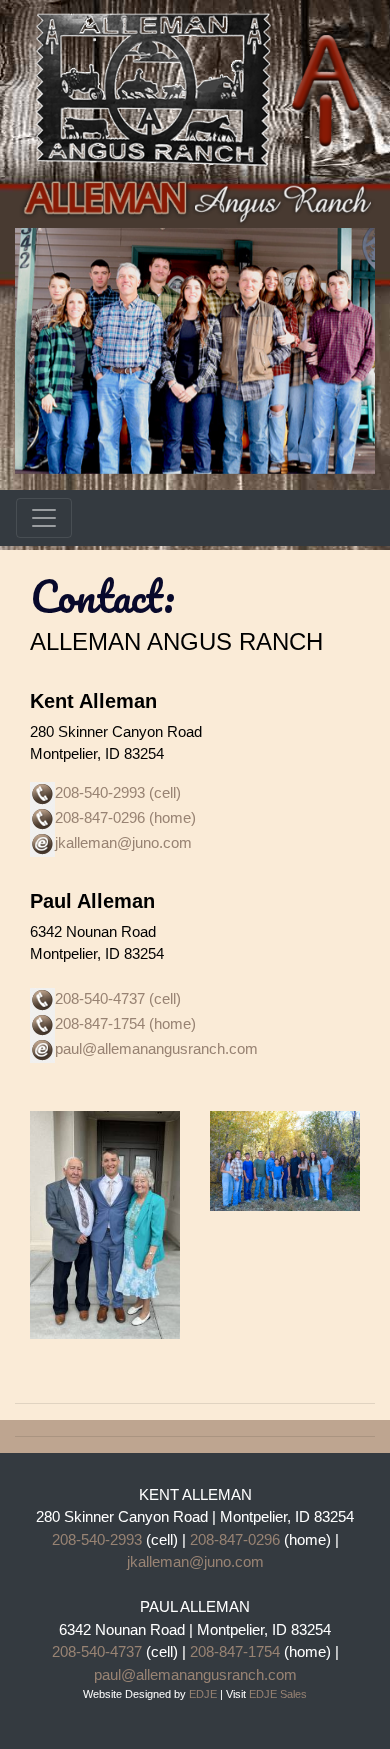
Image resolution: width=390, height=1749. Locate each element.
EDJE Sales (278, 1694)
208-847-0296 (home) (125, 817)
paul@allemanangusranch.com (156, 1049)
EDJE (203, 1694)
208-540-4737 (97, 1651)
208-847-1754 (233, 1651)
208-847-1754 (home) (125, 1024)
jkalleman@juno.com (195, 1561)
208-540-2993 (97, 1539)
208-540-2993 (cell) (118, 792)
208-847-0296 (235, 1539)
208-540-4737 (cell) (118, 999)
